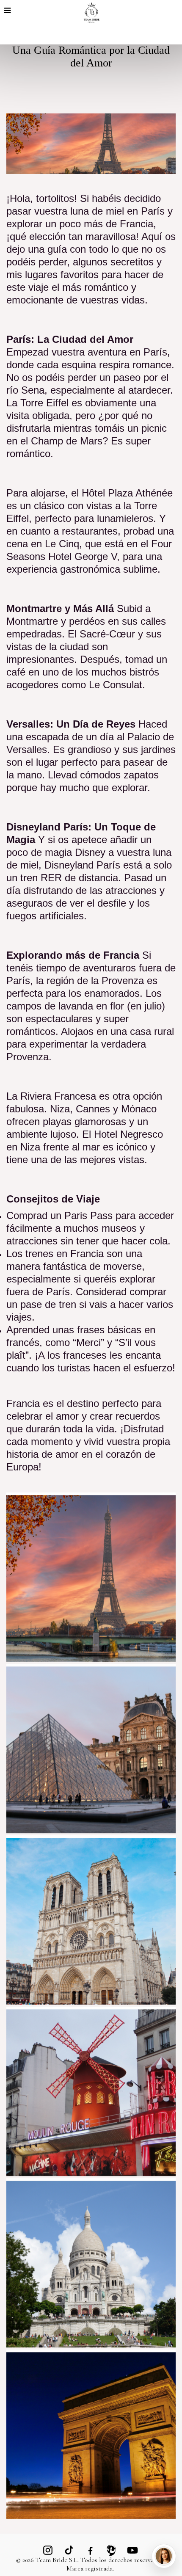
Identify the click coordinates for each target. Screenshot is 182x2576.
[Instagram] (48, 2550)
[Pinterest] (111, 2550)
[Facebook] (90, 2550)
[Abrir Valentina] (164, 2556)
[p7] (91, 1577)
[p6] (91, 2091)
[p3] (91, 1920)
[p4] (91, 2263)
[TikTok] (69, 2550)
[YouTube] (132, 2550)
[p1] (91, 1749)
